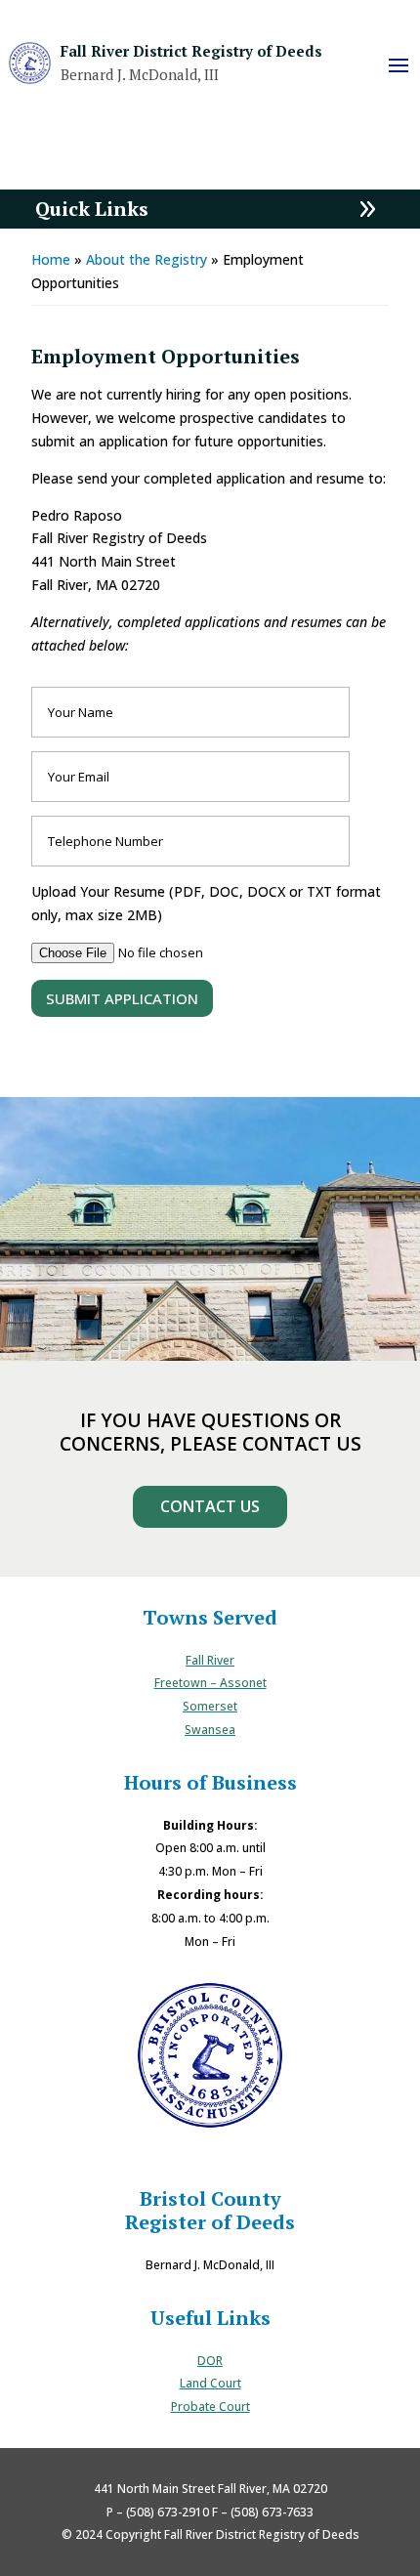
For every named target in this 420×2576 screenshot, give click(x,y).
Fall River (210, 1660)
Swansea (210, 1730)
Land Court (210, 2383)
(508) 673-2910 (168, 2512)
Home (51, 259)
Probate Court (210, 2407)
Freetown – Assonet (210, 1683)
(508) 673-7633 (272, 2512)
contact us (210, 1506)
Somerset (210, 1706)
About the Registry (147, 259)
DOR (210, 2361)
